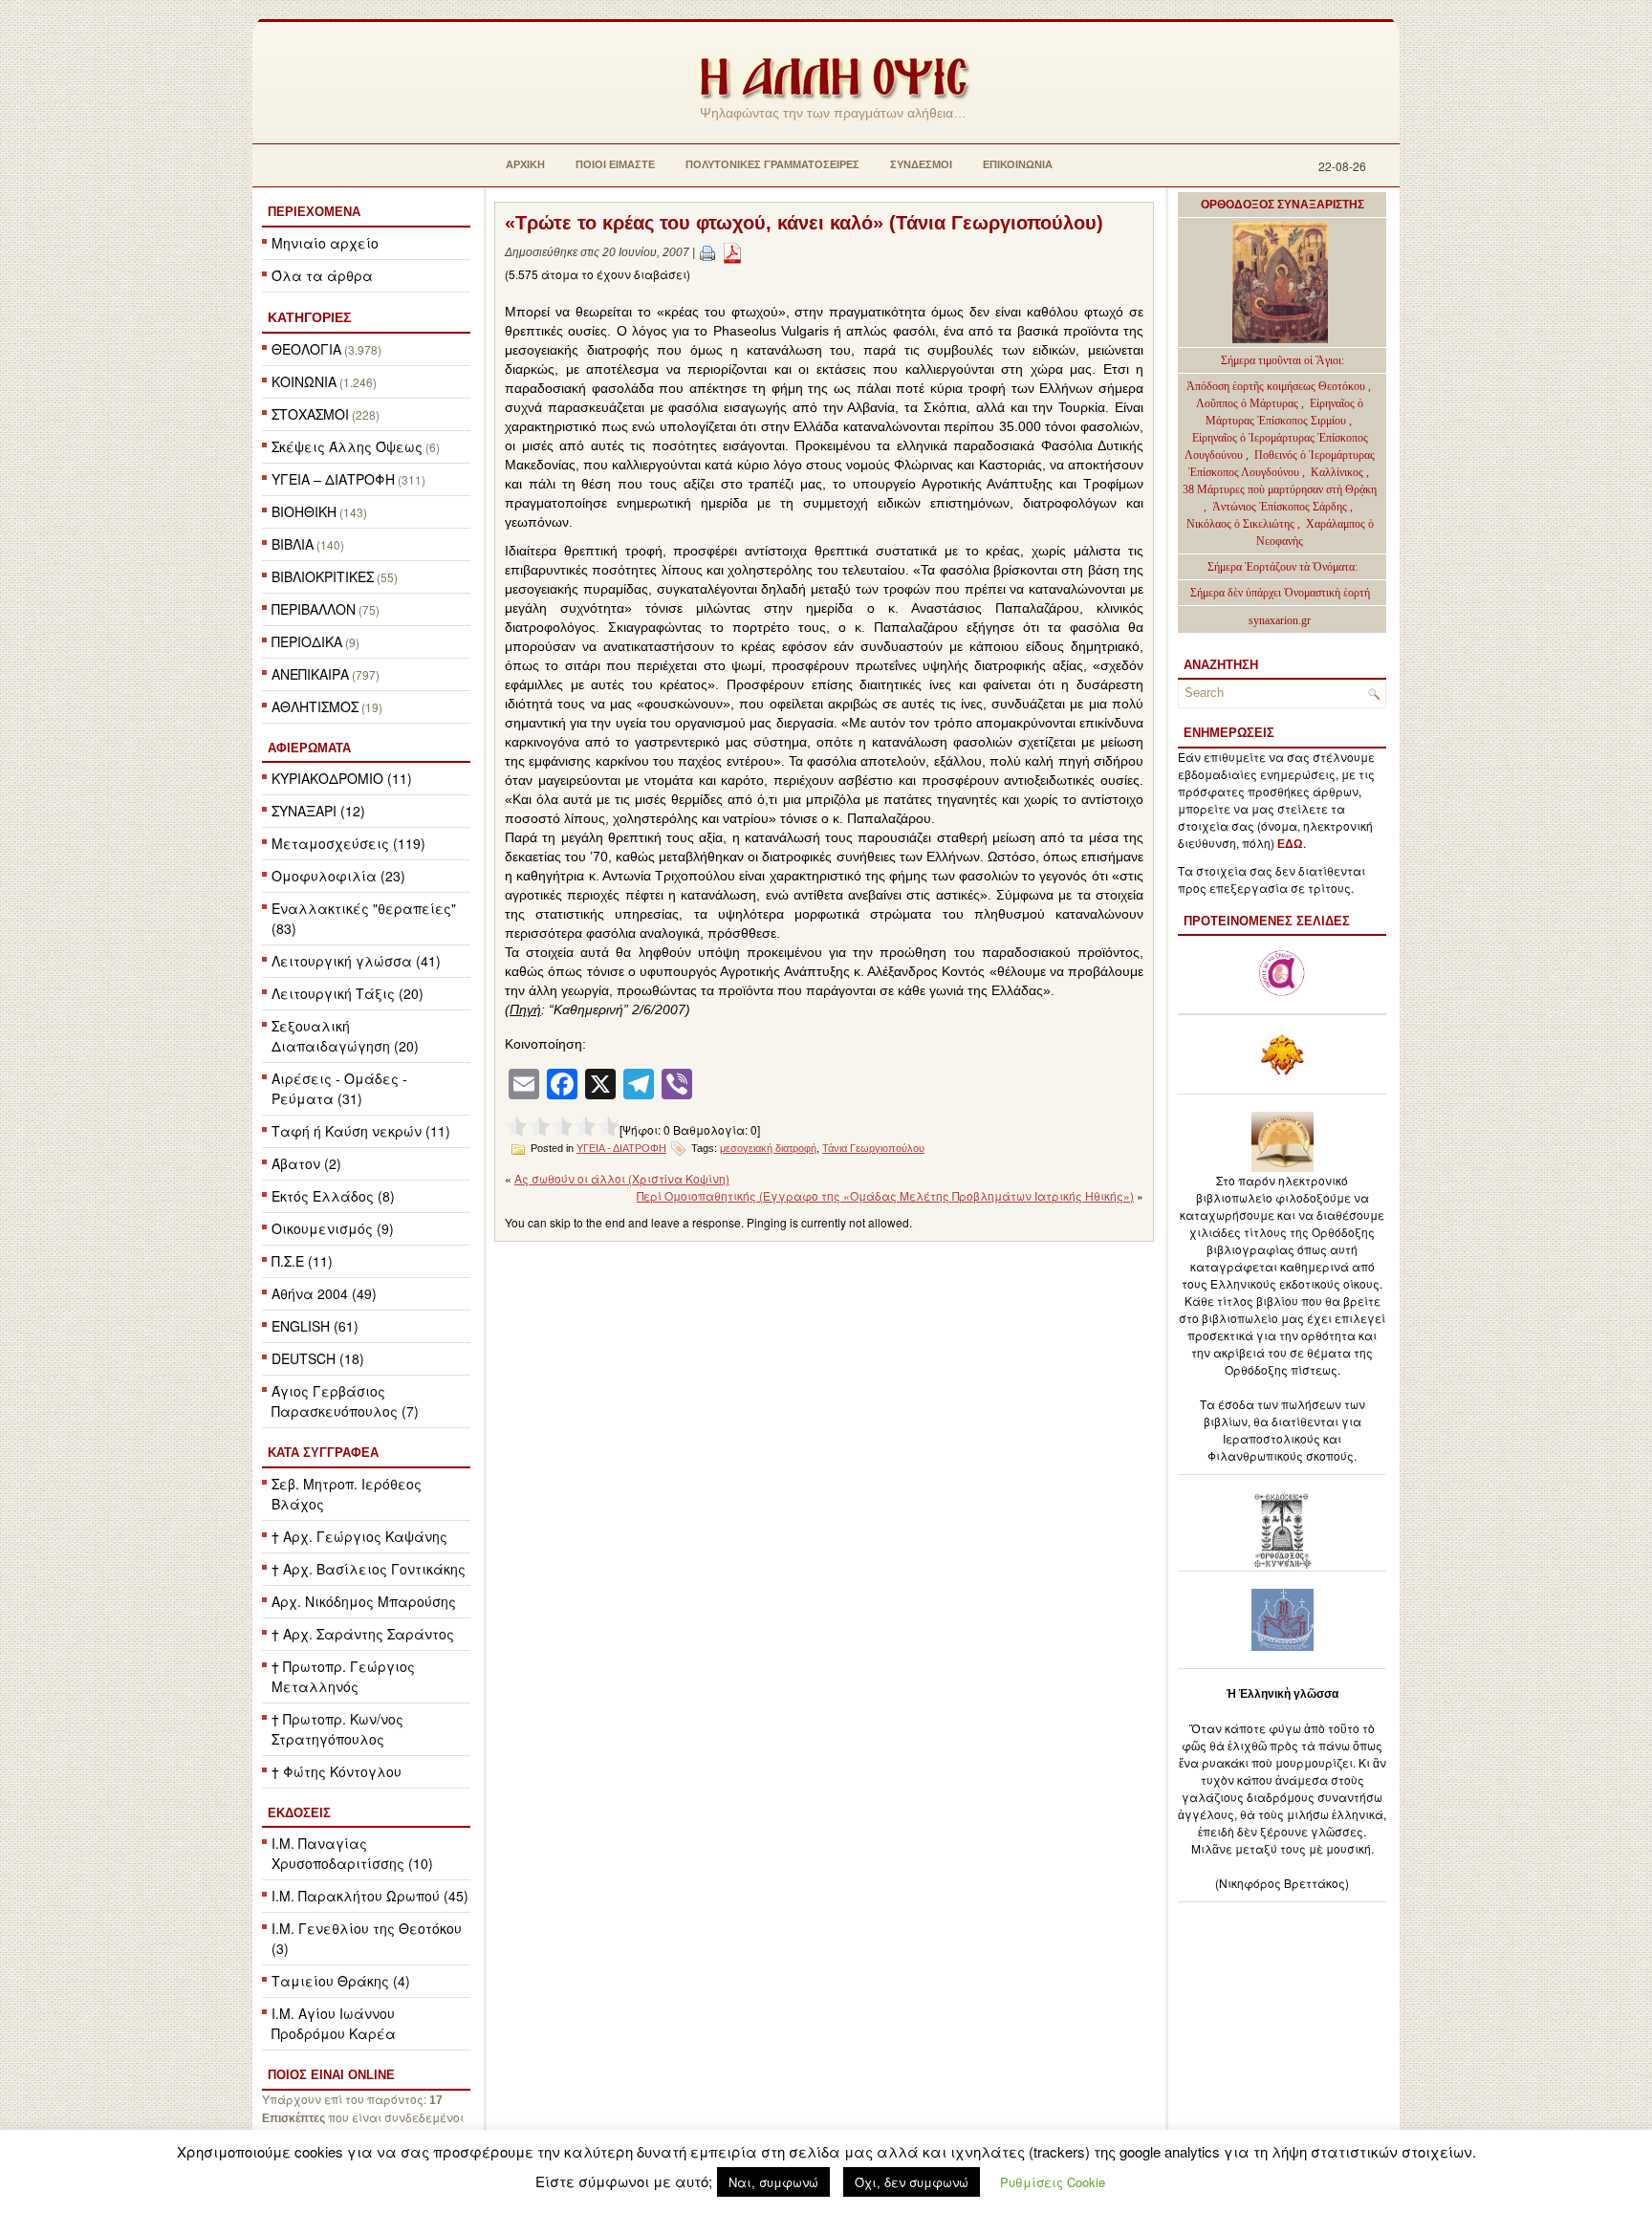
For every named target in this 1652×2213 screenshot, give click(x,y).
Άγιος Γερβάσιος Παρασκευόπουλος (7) (345, 1401)
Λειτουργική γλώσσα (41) (356, 961)
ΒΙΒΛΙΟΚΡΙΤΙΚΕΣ (323, 576)
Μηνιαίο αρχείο (325, 243)
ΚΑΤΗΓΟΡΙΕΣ (309, 317)
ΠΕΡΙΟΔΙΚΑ (307, 641)
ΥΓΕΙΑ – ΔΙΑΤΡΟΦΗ (333, 479)
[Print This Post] (707, 252)
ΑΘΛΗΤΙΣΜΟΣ (315, 706)
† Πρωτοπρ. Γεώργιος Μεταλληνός (343, 1676)
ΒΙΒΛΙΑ (293, 544)
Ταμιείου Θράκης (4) (341, 1981)
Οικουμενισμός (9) (333, 1228)
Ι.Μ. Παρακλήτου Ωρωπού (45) (370, 1896)
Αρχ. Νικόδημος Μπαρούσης (364, 1601)
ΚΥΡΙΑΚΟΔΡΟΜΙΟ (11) (342, 778)
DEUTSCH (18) (318, 1358)
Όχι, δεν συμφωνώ (912, 2182)
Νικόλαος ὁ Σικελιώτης (1240, 524)
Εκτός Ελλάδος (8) (333, 1196)
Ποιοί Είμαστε (615, 164)
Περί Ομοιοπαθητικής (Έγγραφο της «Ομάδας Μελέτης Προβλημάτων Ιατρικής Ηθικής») (885, 1195)
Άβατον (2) (306, 1163)
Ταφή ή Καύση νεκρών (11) (361, 1131)
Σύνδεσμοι (921, 164)
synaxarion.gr (1280, 620)
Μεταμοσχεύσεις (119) (348, 843)
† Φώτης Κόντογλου (337, 1771)
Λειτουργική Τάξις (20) (348, 993)
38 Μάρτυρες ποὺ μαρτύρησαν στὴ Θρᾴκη (1280, 489)
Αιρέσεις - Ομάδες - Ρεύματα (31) (339, 1088)
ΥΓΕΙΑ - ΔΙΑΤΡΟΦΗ (621, 1148)
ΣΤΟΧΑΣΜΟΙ (310, 414)
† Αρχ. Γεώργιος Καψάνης (359, 1536)
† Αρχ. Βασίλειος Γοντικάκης (369, 1569)
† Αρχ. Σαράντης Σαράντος (363, 1634)
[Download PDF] (732, 252)
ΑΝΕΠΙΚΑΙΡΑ (310, 674)
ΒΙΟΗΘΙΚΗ (304, 511)
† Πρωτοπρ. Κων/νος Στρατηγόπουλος (337, 1729)
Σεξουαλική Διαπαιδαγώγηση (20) (345, 1036)
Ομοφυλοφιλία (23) (338, 876)
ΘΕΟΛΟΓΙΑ (306, 349)
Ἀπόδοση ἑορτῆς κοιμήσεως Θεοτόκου (1277, 386)
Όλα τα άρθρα (322, 275)
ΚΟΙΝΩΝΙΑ (304, 381)
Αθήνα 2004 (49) (324, 1293)
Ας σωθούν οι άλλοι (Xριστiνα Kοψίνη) (622, 1178)
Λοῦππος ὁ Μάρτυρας (1249, 403)
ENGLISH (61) (315, 1326)
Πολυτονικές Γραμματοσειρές (772, 164)
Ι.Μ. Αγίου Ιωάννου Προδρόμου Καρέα (334, 2023)
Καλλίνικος (1338, 472)
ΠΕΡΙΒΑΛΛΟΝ (314, 609)
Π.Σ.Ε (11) (302, 1261)
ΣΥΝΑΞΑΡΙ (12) (318, 811)
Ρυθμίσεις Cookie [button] (1053, 2182)
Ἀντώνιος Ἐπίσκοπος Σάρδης (1280, 507)
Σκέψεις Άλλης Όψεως (347, 446)
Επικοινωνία (1018, 164)
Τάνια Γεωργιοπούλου (873, 1148)
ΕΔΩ (1290, 844)
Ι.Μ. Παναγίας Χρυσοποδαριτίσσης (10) (352, 1853)
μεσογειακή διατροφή (768, 1148)
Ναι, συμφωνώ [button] (773, 2182)
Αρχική (525, 164)
